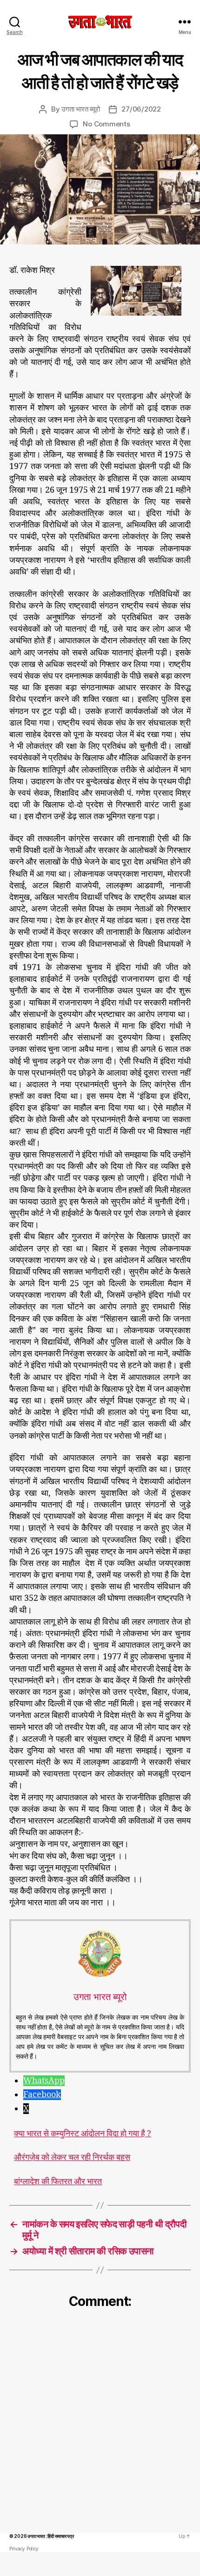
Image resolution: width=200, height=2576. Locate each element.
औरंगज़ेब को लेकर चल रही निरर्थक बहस (72, 2158)
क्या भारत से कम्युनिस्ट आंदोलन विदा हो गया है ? (83, 2134)
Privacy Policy (24, 2549)
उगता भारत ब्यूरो (80, 109)
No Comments (106, 124)
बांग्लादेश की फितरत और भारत (58, 2182)
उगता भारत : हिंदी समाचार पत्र (50, 2536)
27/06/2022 (141, 109)
